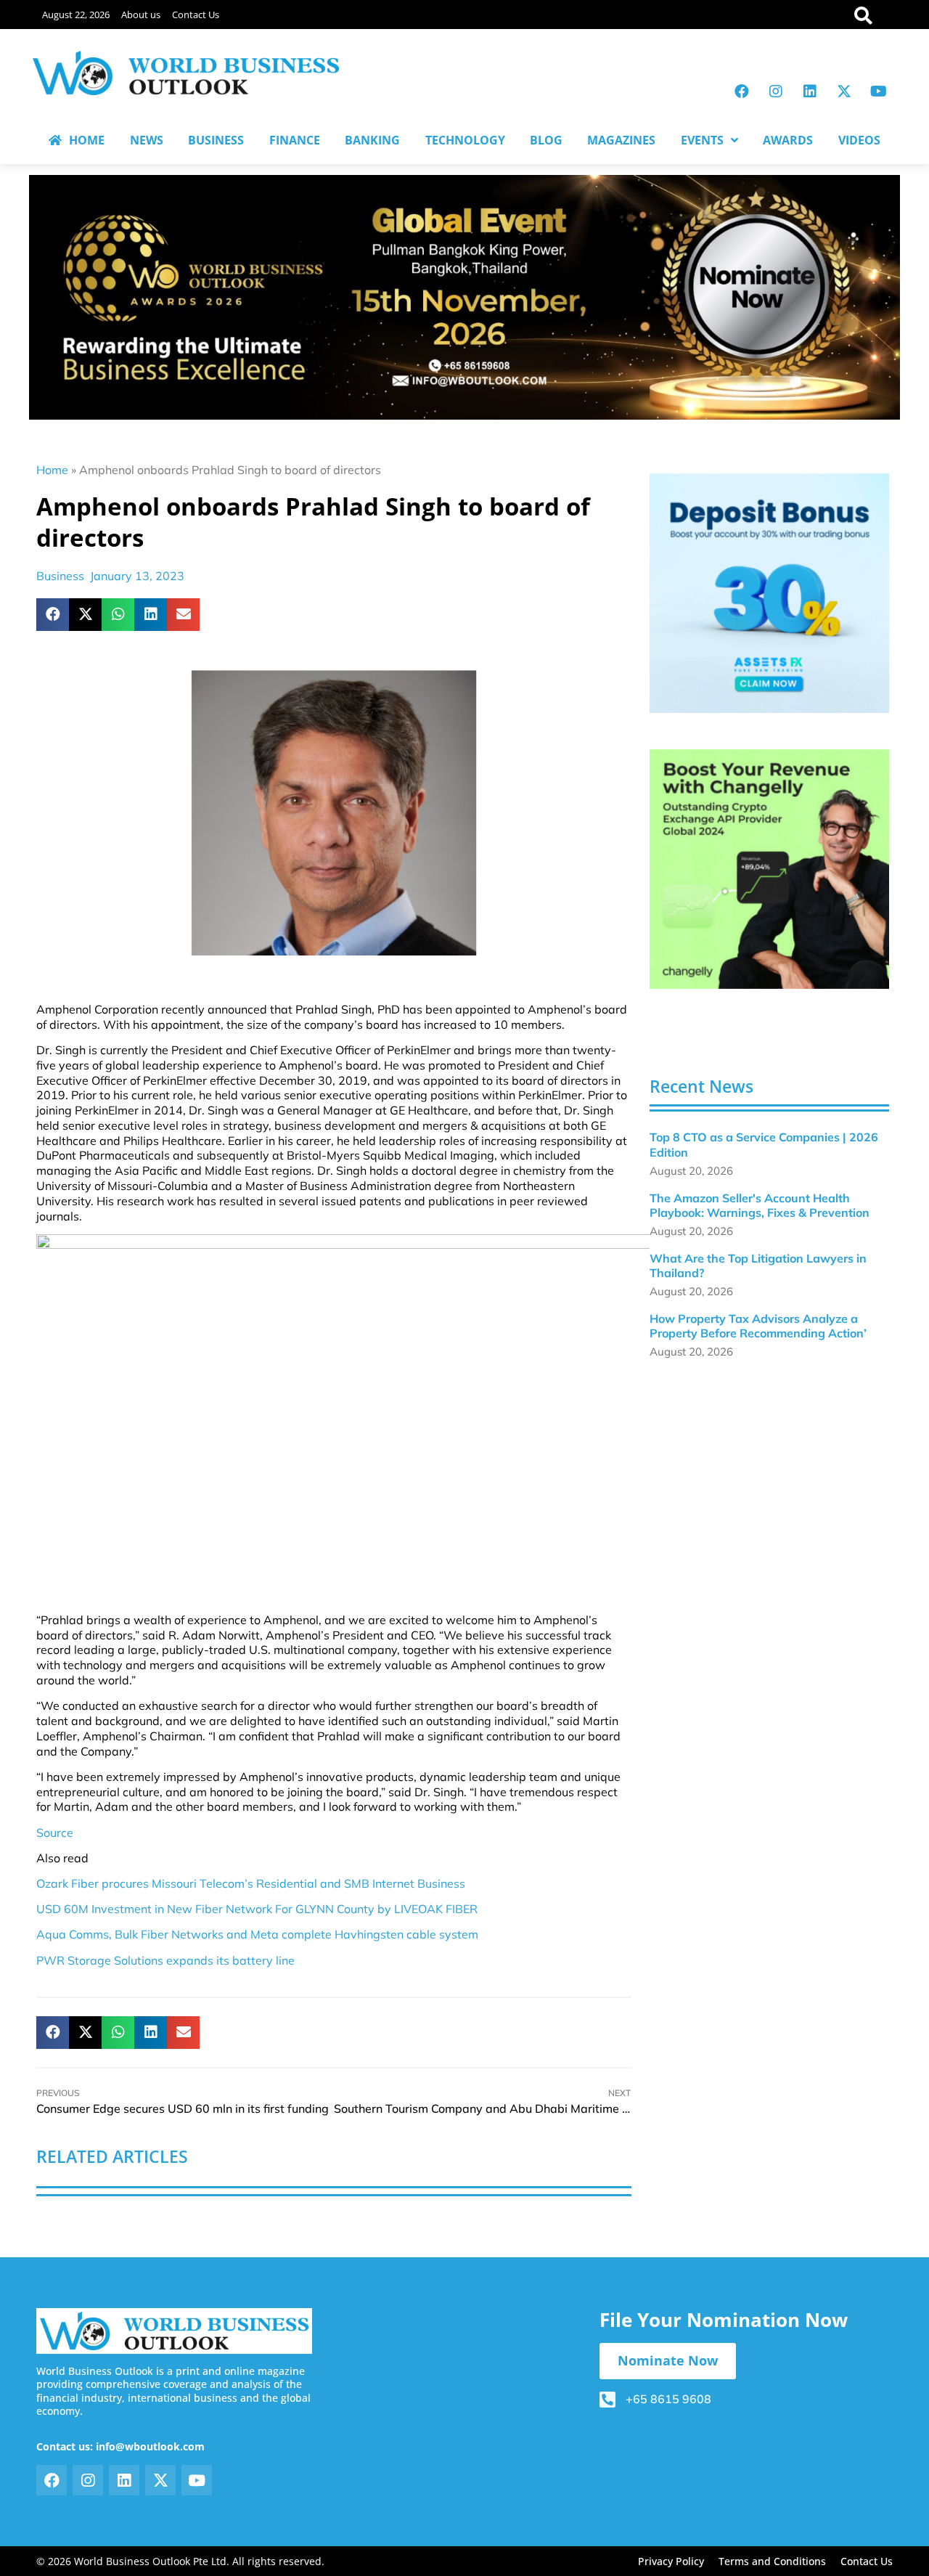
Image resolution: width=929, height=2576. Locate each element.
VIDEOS (859, 140)
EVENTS (702, 140)
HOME (87, 140)
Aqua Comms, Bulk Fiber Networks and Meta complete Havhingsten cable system (257, 1934)
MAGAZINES (621, 140)
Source (55, 1833)
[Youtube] (878, 91)
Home (52, 470)
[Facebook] (742, 91)
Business (60, 576)
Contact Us (196, 15)
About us (141, 15)
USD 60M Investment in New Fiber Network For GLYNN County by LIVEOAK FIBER (257, 1909)
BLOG (546, 140)
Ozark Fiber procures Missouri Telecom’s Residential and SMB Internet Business (251, 1883)
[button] (53, 615)
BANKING (372, 140)
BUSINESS (216, 140)
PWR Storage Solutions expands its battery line (165, 1960)
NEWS (147, 140)
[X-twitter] (844, 91)
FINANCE (295, 140)
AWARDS (788, 140)
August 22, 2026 (76, 15)
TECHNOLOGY (465, 140)
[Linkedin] (810, 91)
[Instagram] (776, 91)
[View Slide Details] (769, 593)
